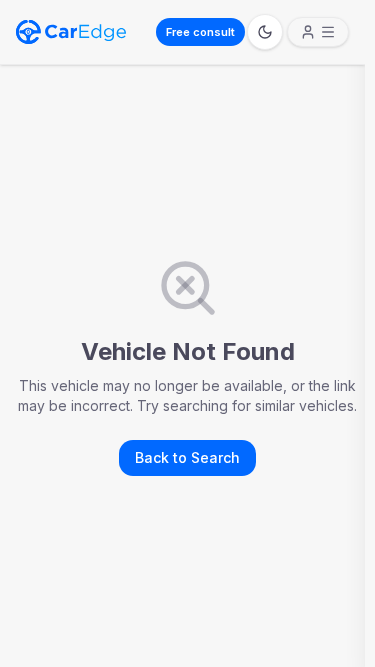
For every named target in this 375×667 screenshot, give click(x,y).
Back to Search (187, 457)
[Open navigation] (318, 32)
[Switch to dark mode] (265, 32)
